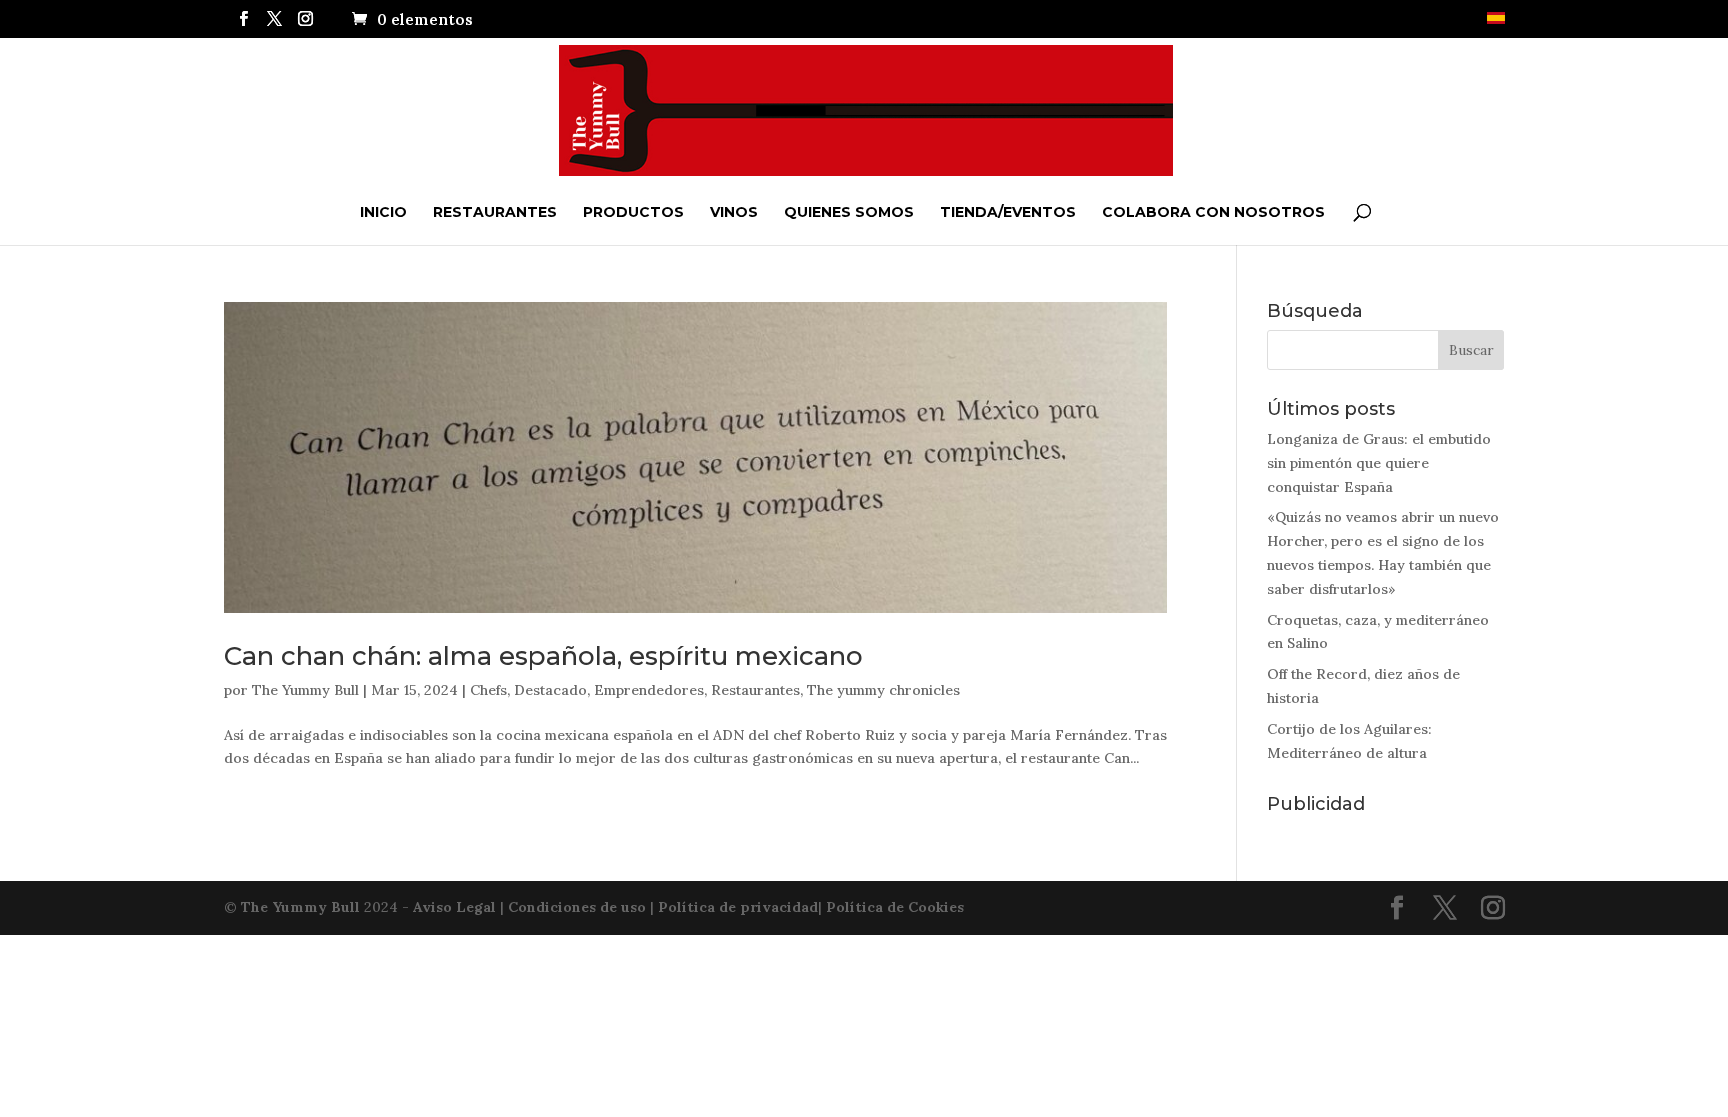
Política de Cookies (895, 907)
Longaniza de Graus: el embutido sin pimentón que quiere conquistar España (1379, 463)
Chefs (488, 690)
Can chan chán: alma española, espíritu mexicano (543, 656)
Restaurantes (495, 212)
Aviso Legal (454, 907)
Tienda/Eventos (1008, 212)
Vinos (734, 212)
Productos (633, 212)
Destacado (550, 690)
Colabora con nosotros (1213, 212)
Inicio (383, 212)
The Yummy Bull (305, 690)
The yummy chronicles (883, 690)
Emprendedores (649, 690)
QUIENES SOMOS (849, 212)
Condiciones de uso (577, 907)
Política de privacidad (738, 907)
